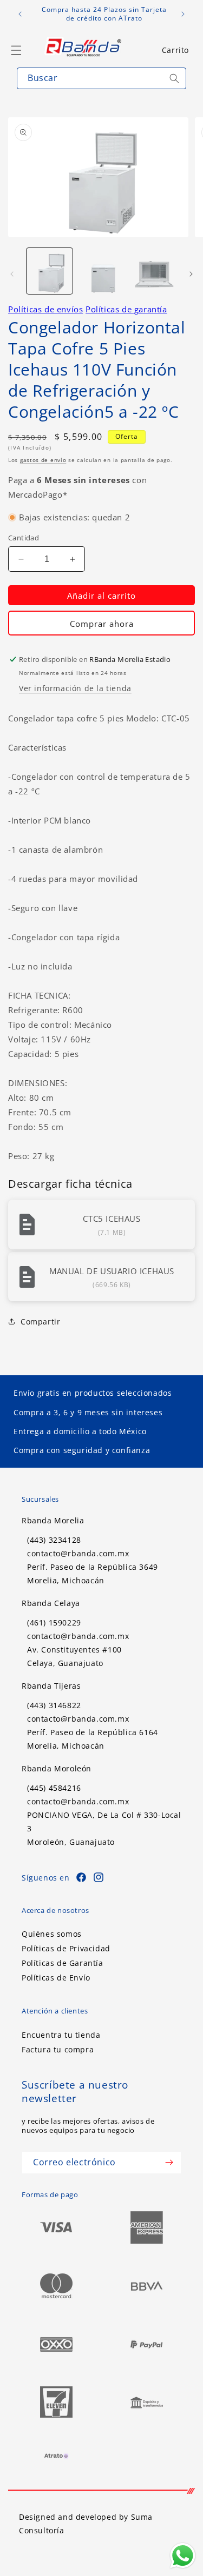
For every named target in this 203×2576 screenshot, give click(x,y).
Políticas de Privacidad (66, 1948)
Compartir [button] (40, 1322)
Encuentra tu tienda (61, 2035)
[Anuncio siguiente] (183, 14)
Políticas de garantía (126, 309)
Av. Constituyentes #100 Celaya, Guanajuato (74, 1656)
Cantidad (24, 538)
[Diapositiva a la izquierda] (12, 274)
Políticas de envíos (45, 309)
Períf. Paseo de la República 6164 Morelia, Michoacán (93, 1739)
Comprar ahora (102, 624)
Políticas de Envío (56, 1978)
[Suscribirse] (169, 2163)
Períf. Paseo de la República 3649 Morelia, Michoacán (93, 1574)
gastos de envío (43, 460)
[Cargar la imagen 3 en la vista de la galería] (153, 271)
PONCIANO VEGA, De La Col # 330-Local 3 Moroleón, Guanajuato (104, 1828)
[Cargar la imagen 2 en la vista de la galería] (101, 271)
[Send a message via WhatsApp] (183, 2556)
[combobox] (101, 78)
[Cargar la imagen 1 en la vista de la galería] (50, 271)
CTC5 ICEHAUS (112, 1219)
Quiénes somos (52, 1934)
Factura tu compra (58, 2049)
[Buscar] (174, 78)
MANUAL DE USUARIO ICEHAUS (112, 1271)
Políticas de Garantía (63, 1963)
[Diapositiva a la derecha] (191, 274)
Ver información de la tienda (75, 688)
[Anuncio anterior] (20, 14)
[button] (175, 50)
